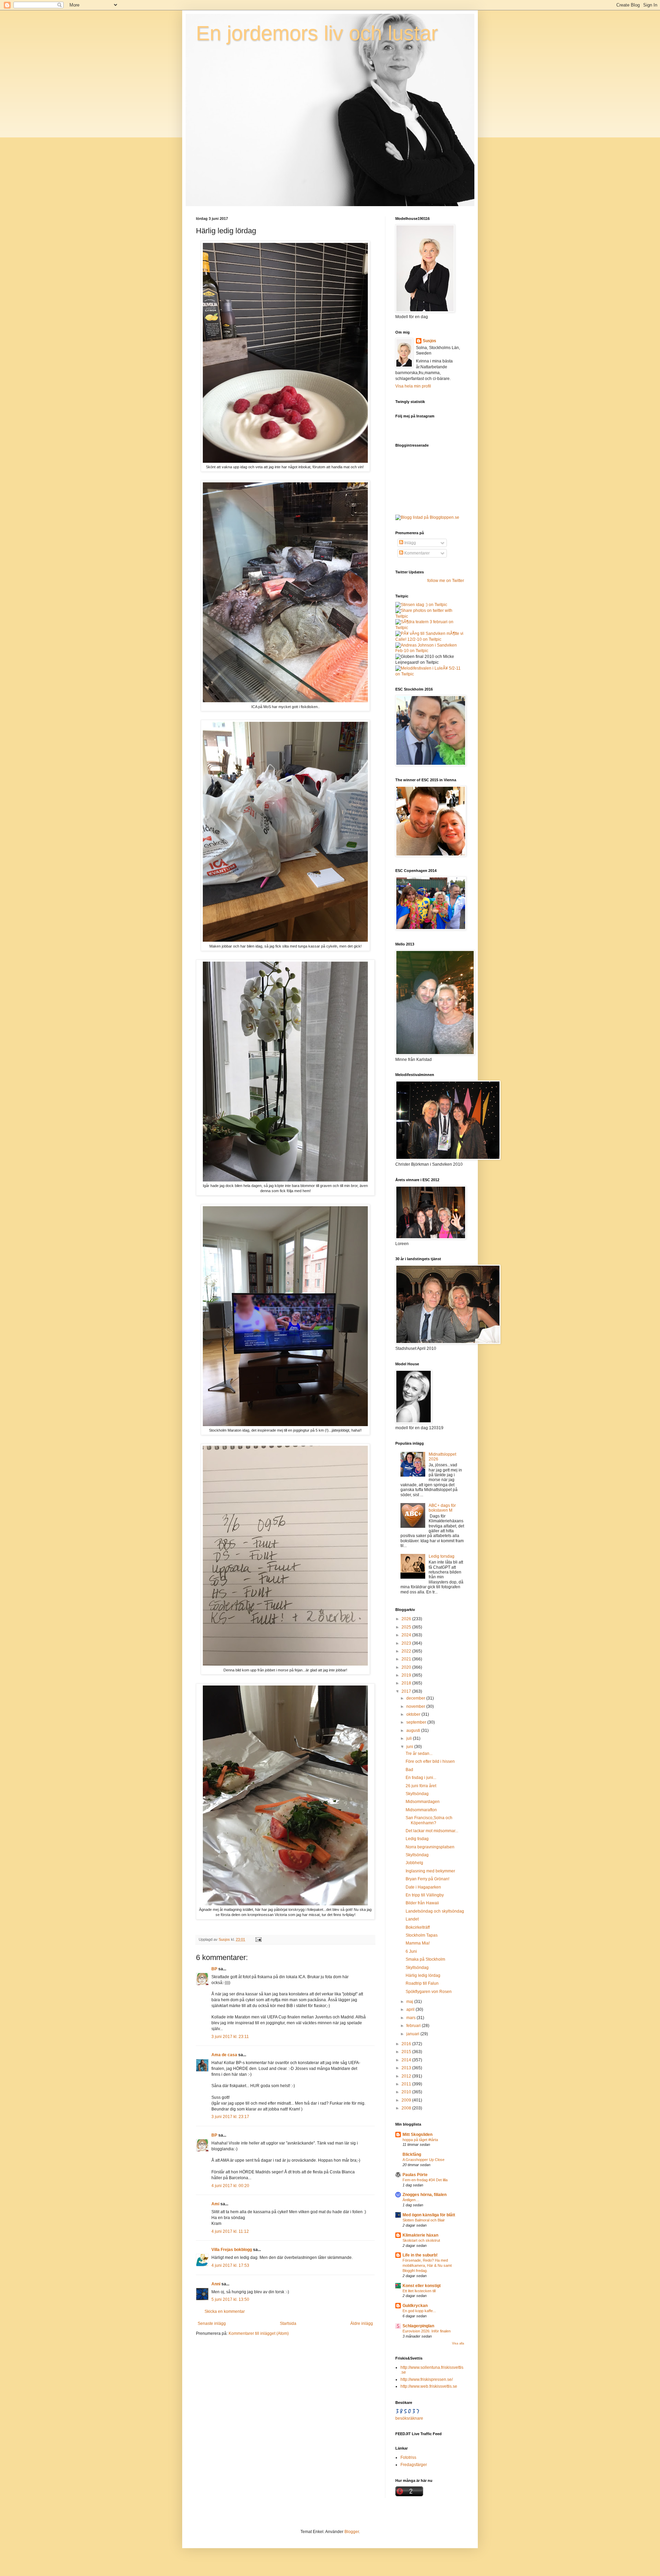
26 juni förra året (421, 1786)
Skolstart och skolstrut (421, 2240)
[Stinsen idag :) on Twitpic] (421, 605)
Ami (215, 2204)
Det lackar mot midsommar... (432, 1831)
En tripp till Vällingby (425, 1895)
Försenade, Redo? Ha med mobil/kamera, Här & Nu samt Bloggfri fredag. (427, 2265)
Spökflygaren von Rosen (429, 1992)
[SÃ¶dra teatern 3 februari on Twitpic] (430, 628)
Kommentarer (416, 553)
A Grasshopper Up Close (423, 2160)
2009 (407, 2100)
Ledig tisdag (417, 1839)
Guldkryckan (415, 2306)
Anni (216, 2284)
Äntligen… (411, 2200)
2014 (407, 2060)
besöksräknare (409, 2418)
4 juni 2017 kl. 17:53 (230, 2265)
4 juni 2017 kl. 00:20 (230, 2186)
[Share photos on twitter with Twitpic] (430, 616)
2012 (407, 2076)
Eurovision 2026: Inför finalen (427, 2331)
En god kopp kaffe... (419, 2311)
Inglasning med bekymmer (430, 1871)
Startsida (288, 2323)
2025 (407, 1627)
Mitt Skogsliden (417, 2135)
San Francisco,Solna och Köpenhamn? (429, 1820)
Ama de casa (224, 2055)
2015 (407, 2052)
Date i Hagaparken (423, 1887)
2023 (407, 1643)
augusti (414, 1731)
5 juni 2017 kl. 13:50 (230, 2299)
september (417, 1722)
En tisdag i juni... (421, 1778)
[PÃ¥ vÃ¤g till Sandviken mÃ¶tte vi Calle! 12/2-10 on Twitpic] (430, 639)
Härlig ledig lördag (423, 1975)
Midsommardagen (423, 1802)
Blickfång (412, 2154)
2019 (407, 1675)
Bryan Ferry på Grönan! (427, 1879)
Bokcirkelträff (418, 1927)
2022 (407, 1651)
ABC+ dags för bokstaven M (442, 1508)
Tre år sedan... (419, 1754)
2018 (407, 1683)
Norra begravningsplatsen (430, 1847)
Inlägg (410, 543)
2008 (407, 2108)
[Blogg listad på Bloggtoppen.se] (427, 517)
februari (414, 2026)
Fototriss (408, 2457)
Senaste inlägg (212, 2323)
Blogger (352, 2532)
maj (410, 2002)
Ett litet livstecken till (419, 2291)
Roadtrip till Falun (422, 1983)
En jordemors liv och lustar (317, 33)
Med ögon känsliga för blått (429, 2215)
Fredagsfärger (414, 2465)
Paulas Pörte (415, 2175)
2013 (407, 2068)
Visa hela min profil (413, 386)
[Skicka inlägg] (258, 1939)
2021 (407, 1659)
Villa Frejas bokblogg (232, 2250)
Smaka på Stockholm (425, 1959)
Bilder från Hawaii (422, 1903)
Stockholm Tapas (422, 1935)
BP (214, 1969)
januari (413, 2034)
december (416, 1698)
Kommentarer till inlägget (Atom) (259, 2333)
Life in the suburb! (420, 2255)
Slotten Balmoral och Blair (424, 2220)
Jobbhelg (414, 1863)
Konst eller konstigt (422, 2286)
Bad (409, 1770)
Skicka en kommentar (225, 2311)
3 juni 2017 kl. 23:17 (230, 2117)
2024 (407, 1635)
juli (410, 1738)
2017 (407, 1691)
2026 (407, 1619)
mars (411, 2018)
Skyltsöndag (417, 1794)
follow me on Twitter (446, 581)
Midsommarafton (421, 1810)
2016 (407, 2044)
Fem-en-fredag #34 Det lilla (425, 2180)
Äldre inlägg (362, 2323)
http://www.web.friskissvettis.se (429, 2386)
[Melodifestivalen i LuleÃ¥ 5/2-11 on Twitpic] (430, 674)
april (411, 2009)
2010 (407, 2092)
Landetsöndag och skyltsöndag (435, 1911)
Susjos (430, 341)
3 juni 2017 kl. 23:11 (230, 2037)
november (416, 1706)
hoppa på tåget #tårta (420, 2140)
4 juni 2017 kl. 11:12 (230, 2231)
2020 (407, 1667)
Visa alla (458, 2343)
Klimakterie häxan (420, 2235)
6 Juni (411, 1951)
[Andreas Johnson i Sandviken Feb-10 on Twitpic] (430, 651)
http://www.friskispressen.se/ (427, 2379)
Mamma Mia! (418, 1943)
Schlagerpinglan (418, 2326)
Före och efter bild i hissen (430, 1761)
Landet (412, 1919)
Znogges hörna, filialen (425, 2195)
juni (410, 1747)
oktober (414, 1714)
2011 (407, 2084)
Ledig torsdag (442, 1556)
